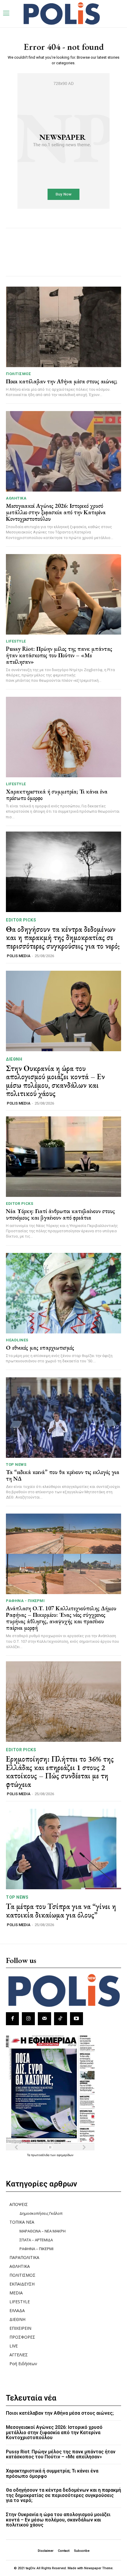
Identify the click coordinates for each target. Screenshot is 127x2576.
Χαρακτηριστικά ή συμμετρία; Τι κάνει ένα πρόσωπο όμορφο (57, 795)
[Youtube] (76, 2019)
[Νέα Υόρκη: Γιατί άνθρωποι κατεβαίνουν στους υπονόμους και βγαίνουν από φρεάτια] (63, 1157)
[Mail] (44, 2019)
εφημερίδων (65, 2155)
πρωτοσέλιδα (41, 2155)
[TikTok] (61, 2019)
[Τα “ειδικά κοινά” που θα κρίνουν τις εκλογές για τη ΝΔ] (63, 1418)
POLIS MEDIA (19, 956)
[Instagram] (28, 2019)
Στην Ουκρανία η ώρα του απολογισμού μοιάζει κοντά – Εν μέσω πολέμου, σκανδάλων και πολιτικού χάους (55, 1081)
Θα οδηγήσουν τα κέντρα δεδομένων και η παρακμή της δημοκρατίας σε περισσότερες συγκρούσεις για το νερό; (63, 938)
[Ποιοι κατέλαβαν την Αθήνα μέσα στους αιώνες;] (63, 327)
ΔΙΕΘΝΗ (14, 1059)
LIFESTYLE (16, 641)
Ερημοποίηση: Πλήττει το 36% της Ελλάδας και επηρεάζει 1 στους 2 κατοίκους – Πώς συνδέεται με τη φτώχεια (60, 1772)
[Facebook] (12, 2019)
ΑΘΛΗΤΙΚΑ (16, 498)
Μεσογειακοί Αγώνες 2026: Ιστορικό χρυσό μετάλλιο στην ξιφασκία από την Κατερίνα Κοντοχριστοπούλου (56, 512)
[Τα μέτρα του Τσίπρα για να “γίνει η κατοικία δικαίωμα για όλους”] (63, 1849)
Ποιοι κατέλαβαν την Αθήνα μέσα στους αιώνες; (62, 381)
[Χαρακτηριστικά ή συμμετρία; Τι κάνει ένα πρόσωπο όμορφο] (63, 737)
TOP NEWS (16, 1464)
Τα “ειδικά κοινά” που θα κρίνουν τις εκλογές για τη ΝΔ (63, 1475)
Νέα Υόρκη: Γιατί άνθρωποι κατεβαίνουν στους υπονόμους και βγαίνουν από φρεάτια (60, 1214)
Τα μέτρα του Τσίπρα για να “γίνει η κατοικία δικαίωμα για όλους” (61, 1911)
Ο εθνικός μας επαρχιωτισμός (40, 1348)
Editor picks (21, 920)
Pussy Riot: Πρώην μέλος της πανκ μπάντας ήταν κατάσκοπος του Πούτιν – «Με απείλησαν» (59, 655)
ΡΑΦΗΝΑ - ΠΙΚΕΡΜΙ (25, 1601)
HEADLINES (17, 1340)
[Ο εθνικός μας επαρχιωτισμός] (63, 1293)
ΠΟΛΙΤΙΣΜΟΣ (18, 374)
